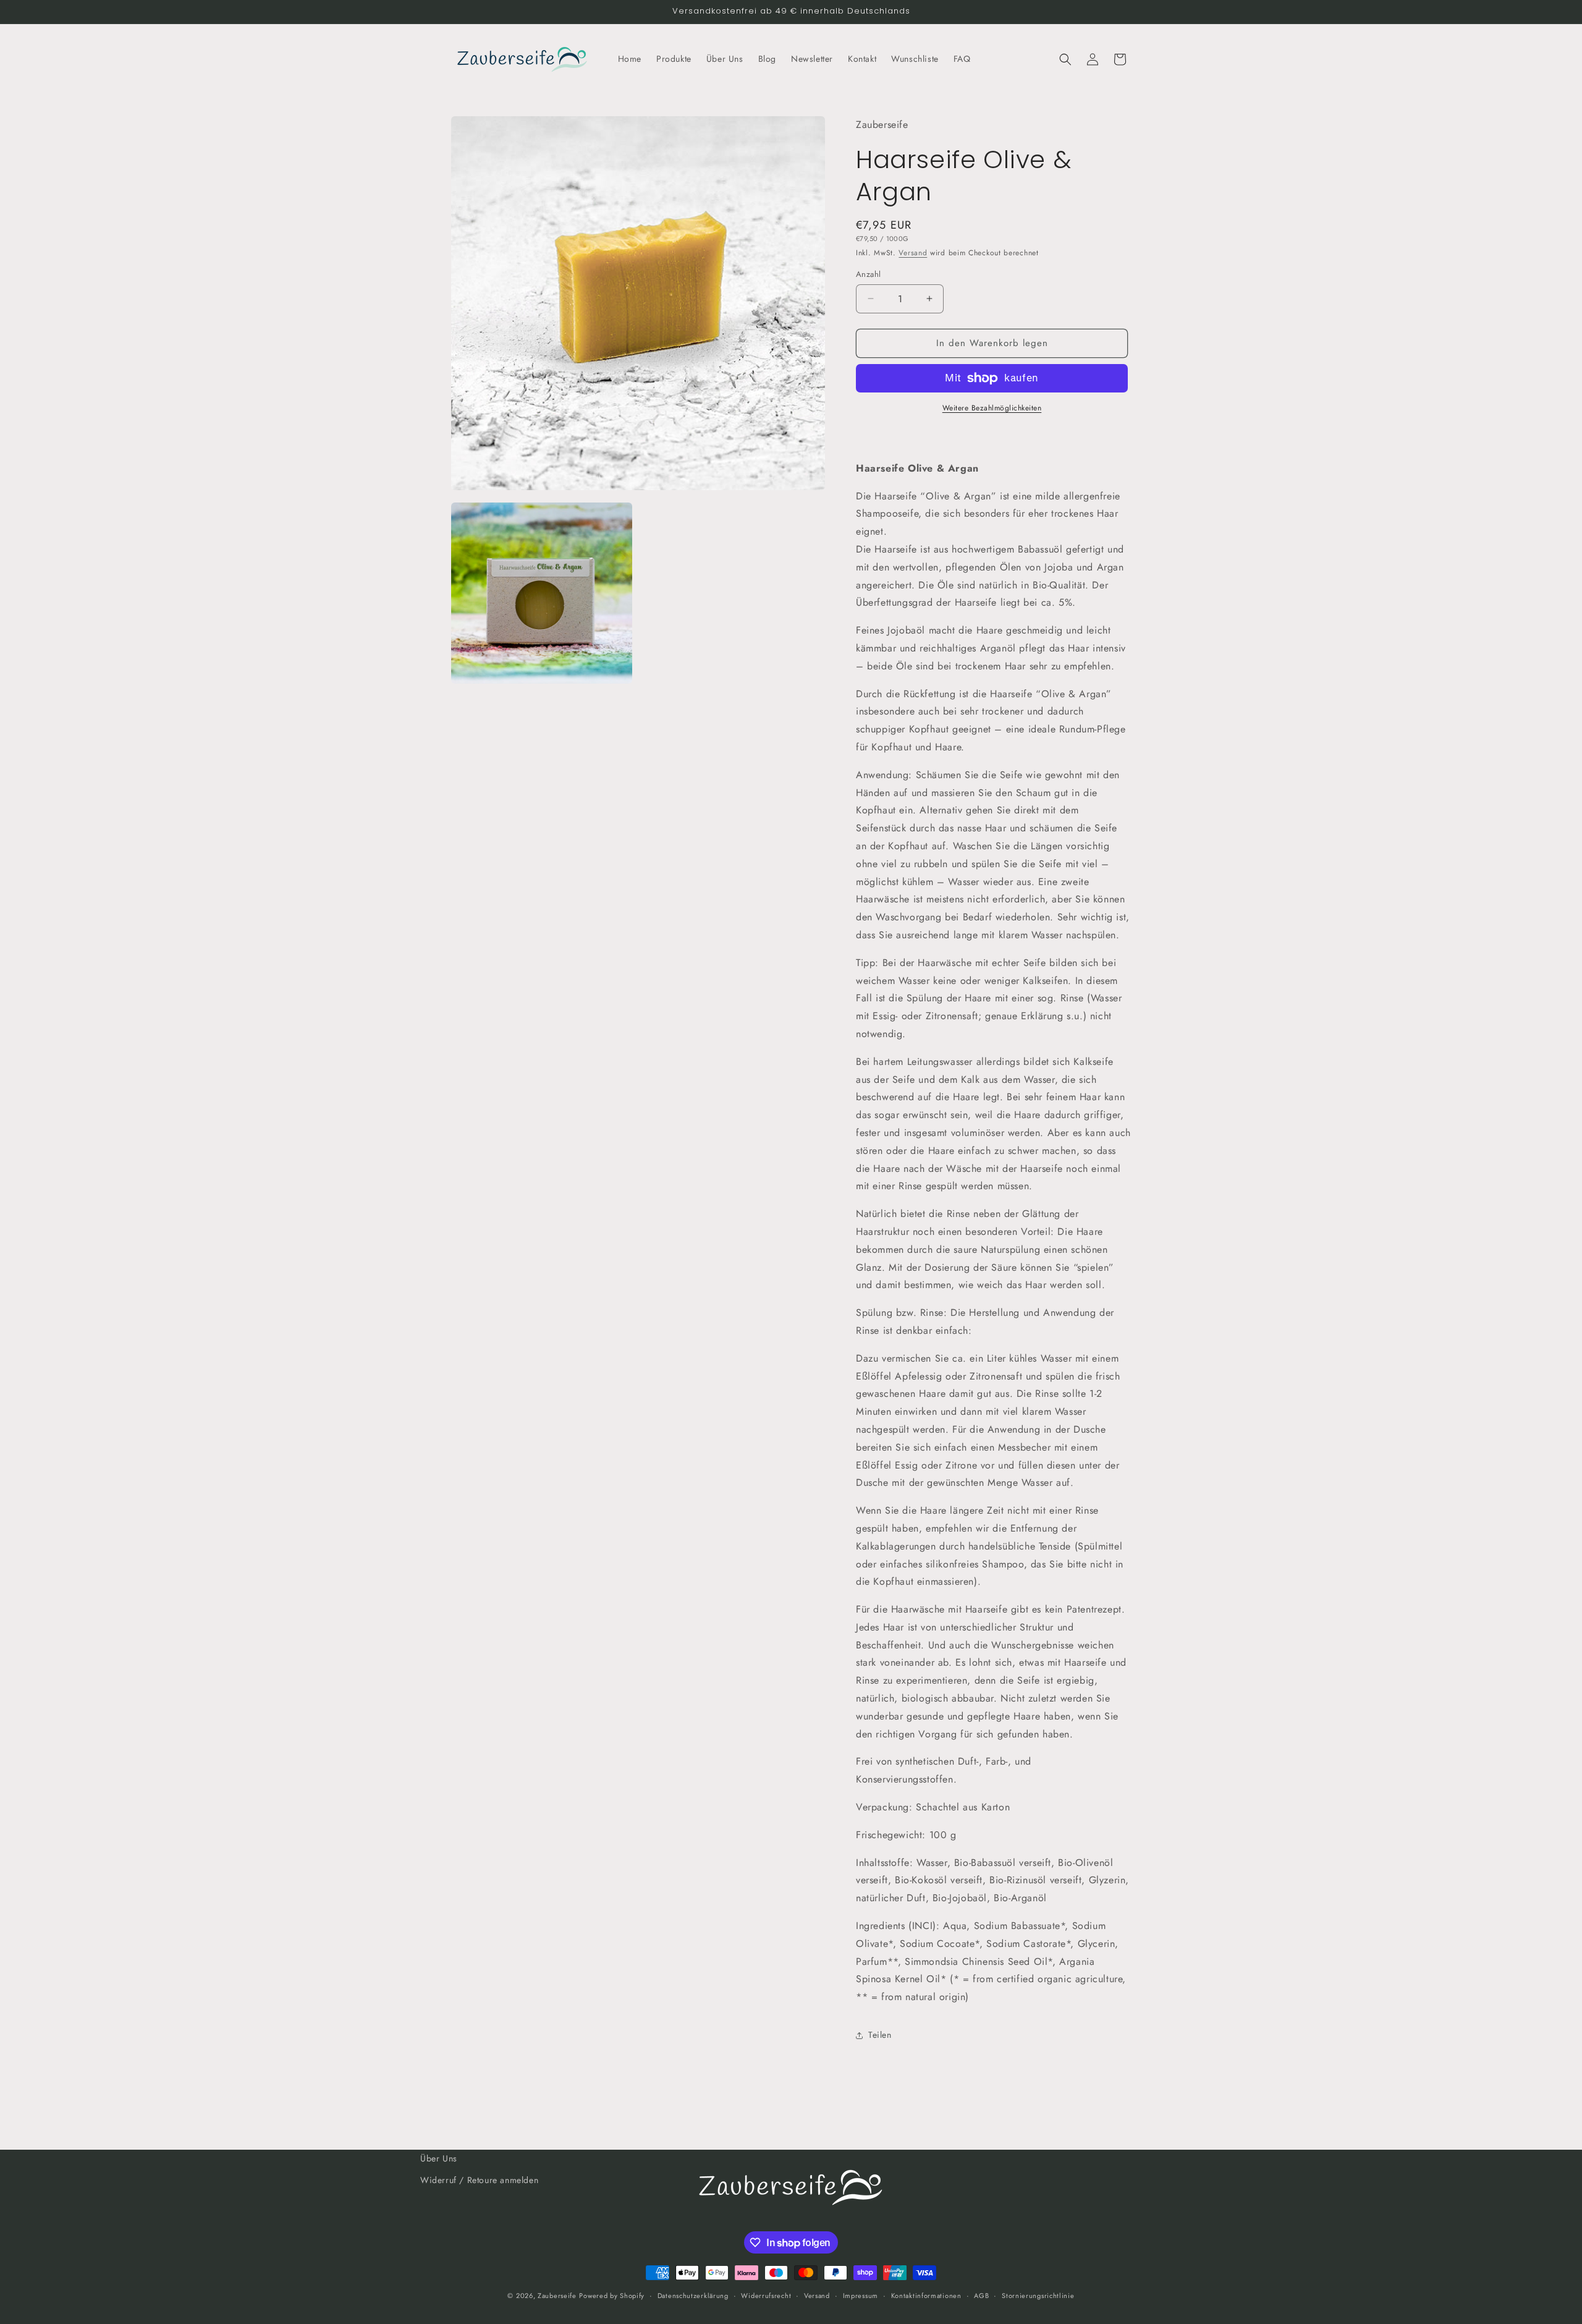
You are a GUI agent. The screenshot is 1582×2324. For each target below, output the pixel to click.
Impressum (861, 2296)
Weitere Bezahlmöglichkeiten (992, 408)
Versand (913, 253)
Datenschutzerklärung (693, 2296)
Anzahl (868, 274)
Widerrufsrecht (766, 2296)
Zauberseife (557, 2296)
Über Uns (439, 2158)
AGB (981, 2296)
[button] (1065, 59)
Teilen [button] (880, 2035)
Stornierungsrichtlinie (1038, 2296)
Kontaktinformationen (926, 2296)
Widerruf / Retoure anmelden (479, 2180)
